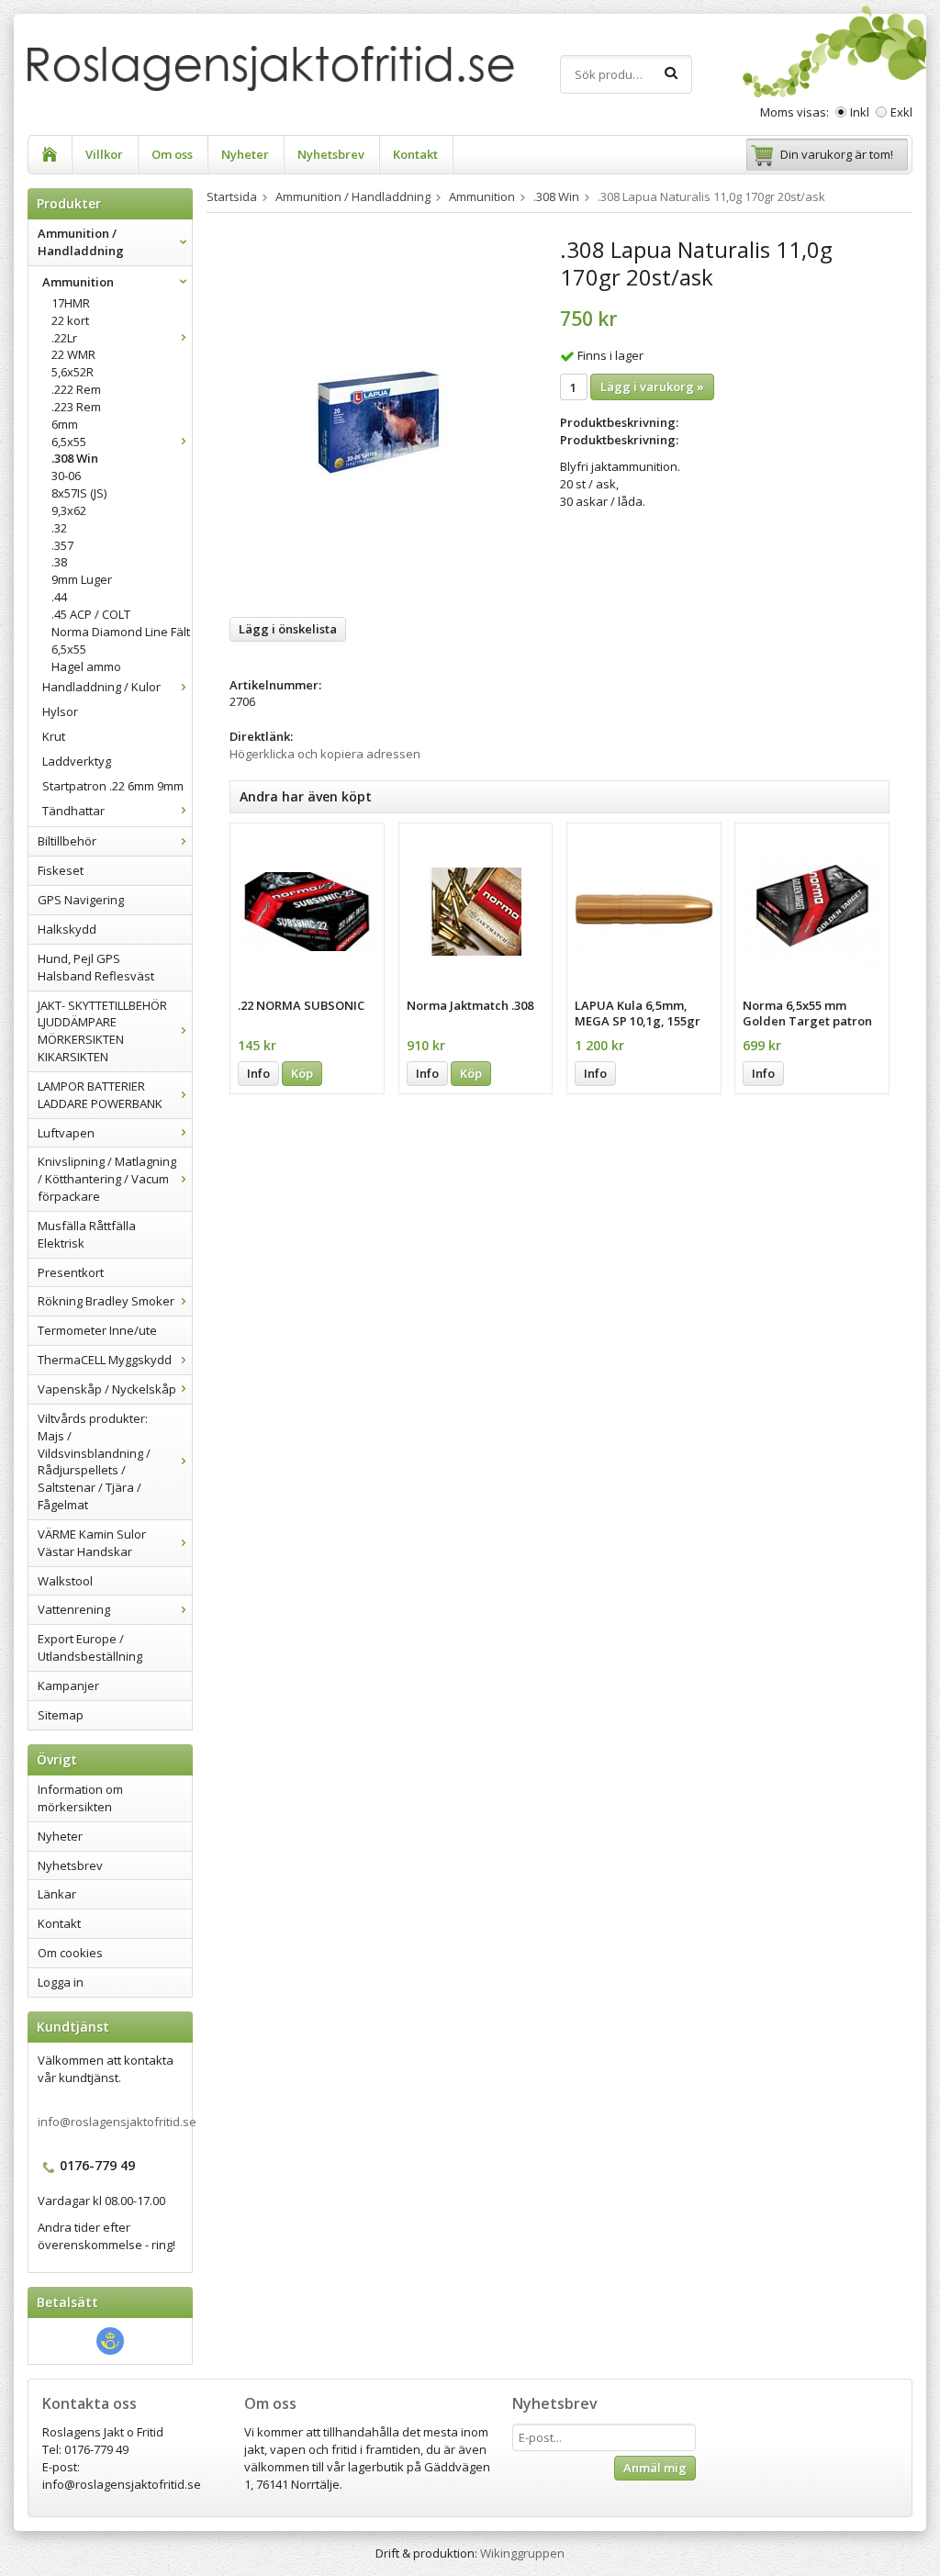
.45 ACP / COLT (91, 614)
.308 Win (75, 458)
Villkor (104, 154)
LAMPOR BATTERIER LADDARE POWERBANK (100, 1095)
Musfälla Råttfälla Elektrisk (87, 1234)
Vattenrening (74, 1609)
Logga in (61, 1982)
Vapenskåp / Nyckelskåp (107, 1389)
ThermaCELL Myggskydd (105, 1360)
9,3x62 (69, 510)
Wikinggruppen (522, 2553)
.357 (62, 545)
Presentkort (71, 1272)
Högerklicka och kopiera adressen (325, 754)
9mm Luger (82, 579)
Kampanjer (68, 1686)
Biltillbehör (67, 841)
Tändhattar (73, 811)
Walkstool (65, 1581)
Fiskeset (61, 870)
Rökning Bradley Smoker (106, 1301)
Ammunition (78, 282)
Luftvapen (66, 1133)
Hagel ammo (86, 666)
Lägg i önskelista (288, 629)
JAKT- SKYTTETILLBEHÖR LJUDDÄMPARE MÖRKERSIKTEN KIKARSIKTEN (102, 1031)
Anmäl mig (655, 2468)
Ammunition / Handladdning (81, 242)
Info (258, 1073)
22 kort (70, 320)
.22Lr (64, 338)
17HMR (71, 303)
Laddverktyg (77, 761)
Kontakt (415, 154)
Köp (302, 1073)
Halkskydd (67, 929)
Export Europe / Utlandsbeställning (90, 1647)
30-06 (66, 476)
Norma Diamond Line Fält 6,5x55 (121, 640)
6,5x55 (69, 442)
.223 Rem (76, 407)
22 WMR (73, 354)
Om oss (172, 154)
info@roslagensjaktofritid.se (117, 2122)
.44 (59, 597)
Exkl (901, 112)
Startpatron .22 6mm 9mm (113, 786)
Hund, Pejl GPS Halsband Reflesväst (96, 967)
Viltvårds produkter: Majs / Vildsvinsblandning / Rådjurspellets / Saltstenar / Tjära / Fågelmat (94, 1462)
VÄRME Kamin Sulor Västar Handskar (92, 1543)
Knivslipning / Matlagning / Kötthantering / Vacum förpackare (107, 1179)
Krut (54, 736)
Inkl (860, 112)
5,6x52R (73, 372)
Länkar (57, 1894)
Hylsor (60, 711)
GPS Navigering (81, 900)
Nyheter (245, 154)
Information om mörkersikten (80, 1798)
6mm (65, 424)
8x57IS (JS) (79, 493)
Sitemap (61, 1715)
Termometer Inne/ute (97, 1330)
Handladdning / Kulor (101, 687)
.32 (59, 528)
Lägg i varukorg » (652, 386)
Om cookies (70, 1953)
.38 (59, 562)
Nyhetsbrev (331, 154)
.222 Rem (76, 389)
